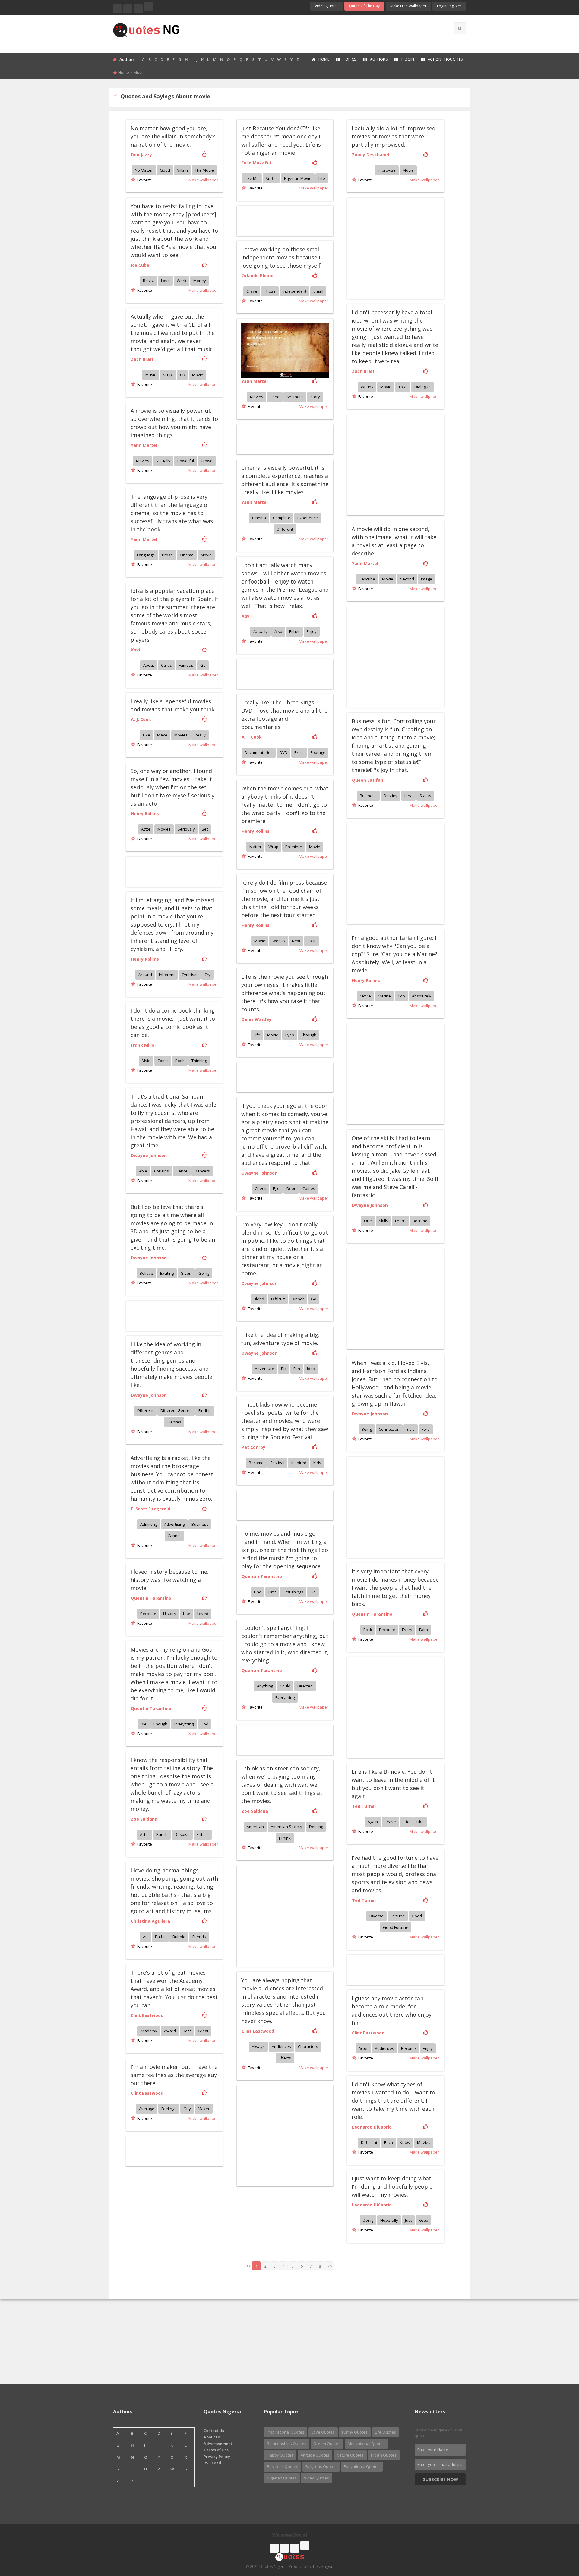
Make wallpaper (203, 180)
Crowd (207, 461)
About (149, 665)
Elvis (411, 1429)
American (255, 1827)
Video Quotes (327, 6)
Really (200, 735)
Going (204, 1273)
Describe (367, 579)
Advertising (174, 1524)
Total (403, 387)
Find (258, 1592)
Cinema (259, 518)
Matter (255, 847)
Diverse (377, 1916)
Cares (166, 665)
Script (168, 375)
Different (285, 529)
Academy (149, 2031)
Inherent (167, 975)
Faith (424, 1630)
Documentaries (259, 752)
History (170, 1614)
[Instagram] (138, 9)
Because (387, 1630)
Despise (182, 1834)
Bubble (179, 1937)
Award (170, 2031)
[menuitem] (320, 60)
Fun (297, 1369)
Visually (163, 461)
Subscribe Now (440, 2479)
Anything (265, 1686)
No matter (144, 170)
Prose (167, 555)
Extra (299, 752)
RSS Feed (212, 2463)
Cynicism (190, 975)
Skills (383, 1221)
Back (368, 1630)
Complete (282, 518)
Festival (277, 1463)
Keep (423, 2220)
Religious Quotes (321, 2466)
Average (147, 2109)
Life (322, 178)
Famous (186, 665)
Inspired (299, 1463)
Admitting (149, 1524)
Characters (308, 2046)
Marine (384, 996)
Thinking (199, 1061)
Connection (389, 1429)
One (368, 1221)
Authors (379, 59)
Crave (252, 291)
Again (373, 1822)
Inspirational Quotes (286, 2432)
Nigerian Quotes (282, 2478)
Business (368, 796)
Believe (146, 1273)
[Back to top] (559, 2538)
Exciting (167, 1273)
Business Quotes (283, 2466)
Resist (149, 281)
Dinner (298, 1299)
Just (408, 2220)
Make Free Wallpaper (408, 6)
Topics (350, 59)
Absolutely (422, 996)
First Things (293, 1592)
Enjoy (312, 631)
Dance (182, 1171)
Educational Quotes (362, 2466)
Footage (318, 752)
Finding (205, 1410)
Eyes (290, 1035)
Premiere (294, 847)
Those (270, 291)
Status (425, 796)
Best (187, 2031)
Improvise (387, 170)
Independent (294, 291)
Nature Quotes (350, 2455)
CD (183, 375)
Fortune (398, 1916)
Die (144, 1724)
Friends (199, 1937)
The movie (204, 170)
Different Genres (176, 1410)
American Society (286, 1827)
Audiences (281, 2046)
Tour (312, 941)
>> (330, 2266)
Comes (309, 1188)
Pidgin (408, 59)
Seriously (186, 829)
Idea (408, 796)
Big (284, 1369)
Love (165, 281)
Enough (160, 1724)
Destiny (391, 796)
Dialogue (422, 387)
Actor (146, 829)
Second (407, 579)
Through (309, 1035)
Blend (259, 1299)
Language (146, 555)
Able (143, 1171)
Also (278, 631)
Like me (252, 178)
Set (205, 829)
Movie (408, 170)
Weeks (279, 941)
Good (165, 170)
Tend (275, 397)
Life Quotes (385, 2432)
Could (285, 1686)
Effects (285, 2058)
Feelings (169, 2109)
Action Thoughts (445, 59)
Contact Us (214, 2431)
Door (291, 1188)
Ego (276, 1188)
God (204, 1724)
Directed (305, 1686)
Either (294, 631)
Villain (182, 170)
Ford (426, 1429)
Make (162, 735)
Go (203, 665)
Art (146, 1937)
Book (180, 1061)
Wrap (273, 847)
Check (260, 1188)
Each (389, 2142)
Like (147, 735)
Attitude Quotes (315, 2455)
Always (258, 2046)
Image (427, 579)
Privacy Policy (217, 2457)
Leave (390, 1822)
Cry (207, 975)
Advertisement (218, 2444)
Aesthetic (295, 397)
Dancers (202, 1171)
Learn (400, 1221)
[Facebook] (118, 9)
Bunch (162, 1834)
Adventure (264, 1369)
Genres (174, 1422)
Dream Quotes (327, 2444)
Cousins (161, 1171)
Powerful (186, 461)
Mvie (146, 1061)
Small (318, 291)
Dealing (316, 1827)
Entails (203, 1834)
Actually (260, 631)
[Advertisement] (313, 33)
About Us (212, 2437)
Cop (401, 996)
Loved (203, 1614)
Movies (257, 397)
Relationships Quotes (287, 2444)
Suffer (271, 178)
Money (200, 281)
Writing (367, 387)
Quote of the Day (364, 6)
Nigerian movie (298, 178)
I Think (285, 1838)
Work (182, 281)
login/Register (449, 6)
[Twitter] (128, 9)
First (272, 1592)
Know (405, 2142)
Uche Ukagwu (321, 2566)
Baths (160, 1937)
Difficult (278, 1299)
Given (186, 1273)
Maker (204, 2109)
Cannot (174, 1536)
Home (324, 59)
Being (367, 1429)
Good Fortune (396, 1927)
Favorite (144, 180)
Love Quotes (323, 2432)
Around (145, 975)
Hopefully (389, 2220)
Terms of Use (216, 2450)
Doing (368, 2220)
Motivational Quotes (366, 2444)
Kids (317, 1463)
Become (420, 1221)
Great (203, 2031)
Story (315, 397)
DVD (283, 752)
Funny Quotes (355, 2432)
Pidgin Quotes (384, 2455)
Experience (308, 518)
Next (296, 941)
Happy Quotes (280, 2455)
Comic (163, 1061)
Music (151, 375)
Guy (187, 2109)
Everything (285, 1697)
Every (407, 1630)
